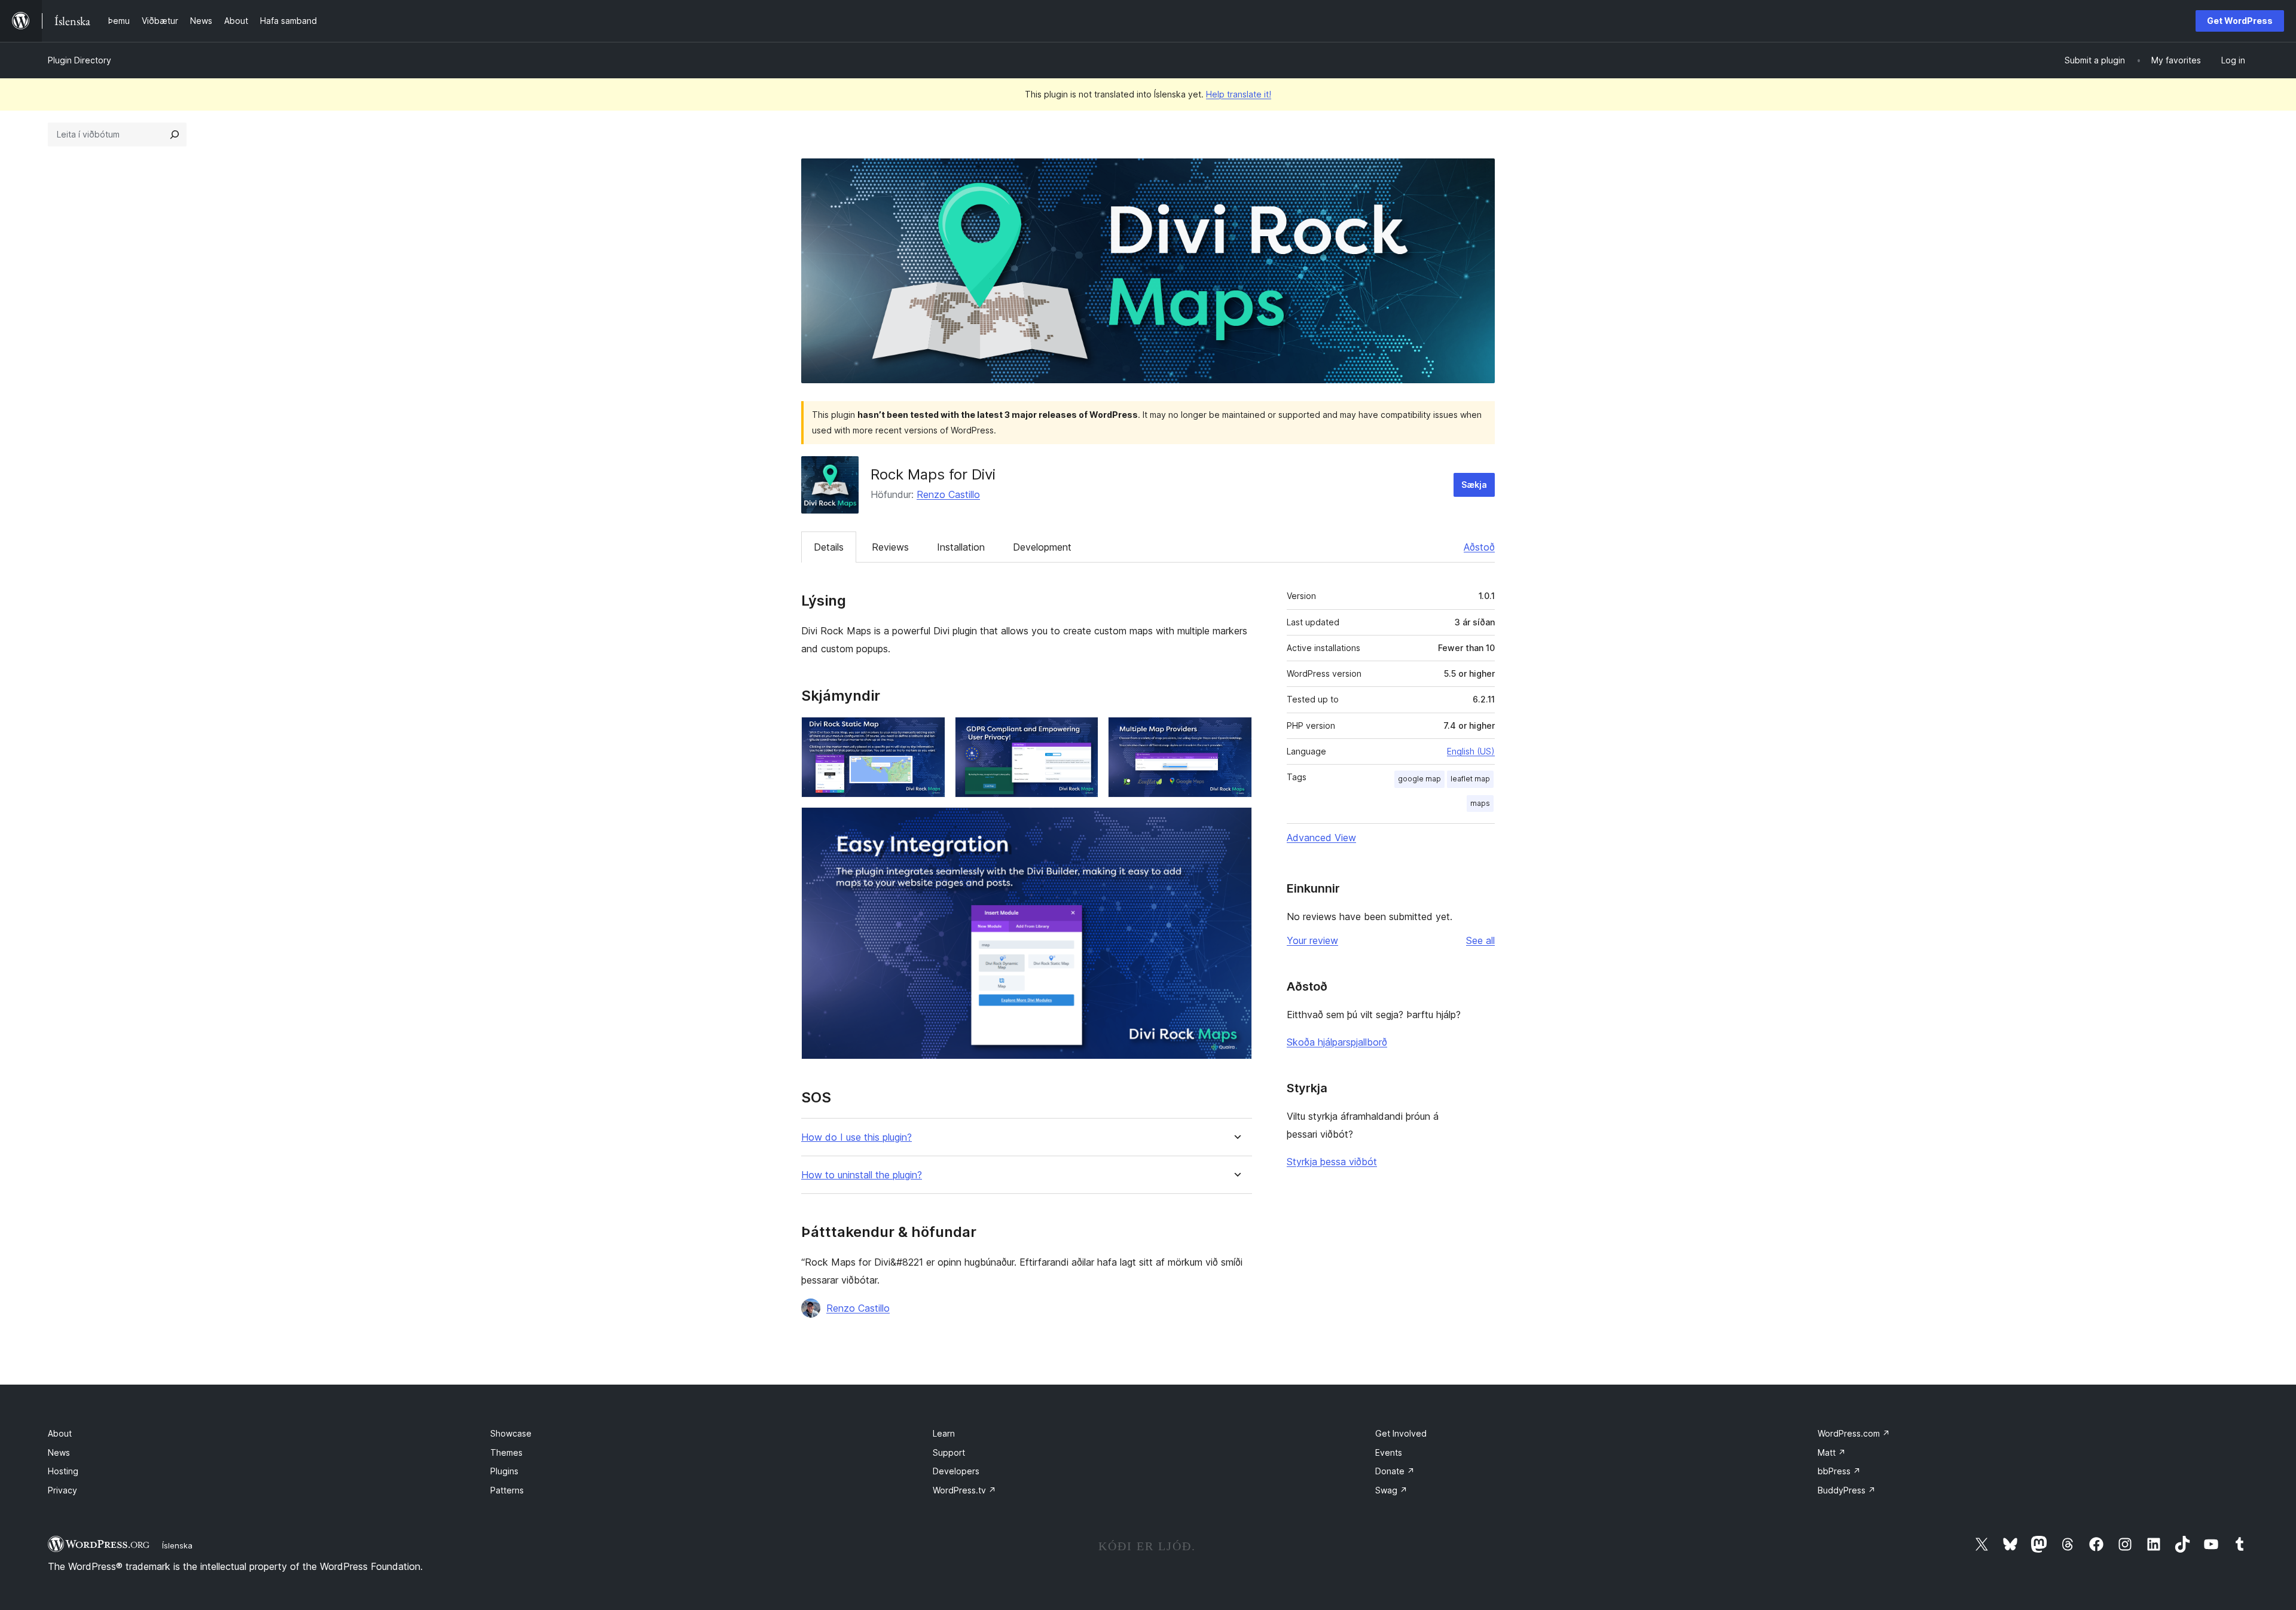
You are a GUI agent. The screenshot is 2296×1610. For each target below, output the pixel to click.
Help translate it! (1239, 94)
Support (949, 1452)
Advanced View (1321, 838)
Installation (961, 547)
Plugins (504, 1471)
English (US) (1471, 751)
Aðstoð (1479, 547)
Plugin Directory (80, 60)
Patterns (507, 1490)
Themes (506, 1452)
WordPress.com (1854, 1433)
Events (1389, 1452)
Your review (1312, 940)
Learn (944, 1433)
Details (829, 547)
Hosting (63, 1471)
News (59, 1452)
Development (1042, 547)
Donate (1395, 1471)
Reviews (890, 547)
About (60, 1433)
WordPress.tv (964, 1490)
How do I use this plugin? (857, 1137)
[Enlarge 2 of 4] (1082, 733)
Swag (1391, 1490)
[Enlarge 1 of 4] (929, 733)
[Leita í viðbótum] (175, 135)
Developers (956, 1471)
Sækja (1474, 485)
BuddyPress (1847, 1490)
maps (1480, 803)
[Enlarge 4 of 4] (1236, 823)
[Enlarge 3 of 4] (1236, 733)
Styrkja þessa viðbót (1332, 1162)
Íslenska (177, 1545)
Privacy (62, 1490)
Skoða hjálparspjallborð (1337, 1042)
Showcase (511, 1433)
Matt (1832, 1452)
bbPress (1839, 1471)
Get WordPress (2240, 21)
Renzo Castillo (948, 494)
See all (1480, 940)
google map (1419, 779)
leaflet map (1470, 779)
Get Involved (1401, 1433)
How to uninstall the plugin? (862, 1175)
